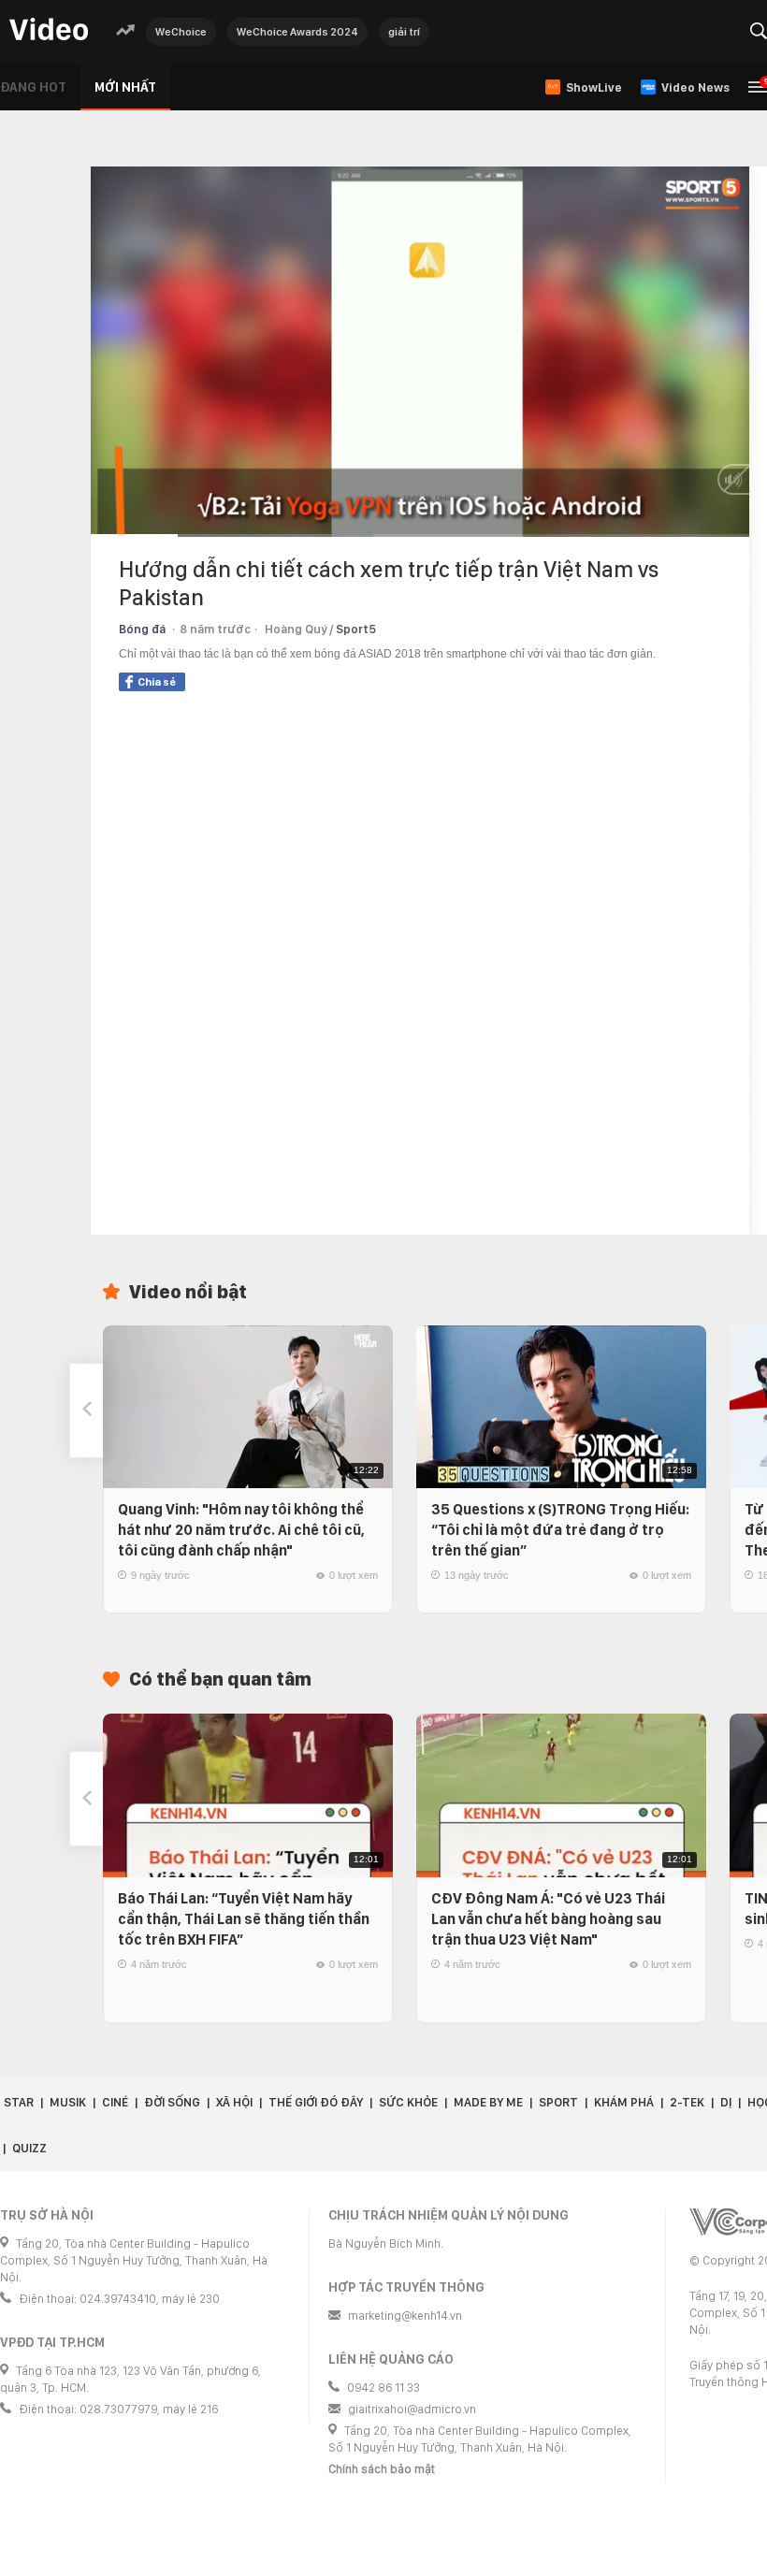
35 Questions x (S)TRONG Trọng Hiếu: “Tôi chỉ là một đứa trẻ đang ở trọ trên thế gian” (560, 1530)
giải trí (404, 32)
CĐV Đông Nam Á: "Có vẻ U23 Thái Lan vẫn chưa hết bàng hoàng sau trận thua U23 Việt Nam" (548, 1919)
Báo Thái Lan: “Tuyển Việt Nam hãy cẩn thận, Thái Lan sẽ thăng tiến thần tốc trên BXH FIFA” (244, 1919)
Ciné (115, 2102)
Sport (558, 2102)
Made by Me (488, 2102)
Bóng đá (142, 629)
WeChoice (181, 32)
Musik (68, 2102)
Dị (726, 2102)
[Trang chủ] (49, 30)
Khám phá (624, 2102)
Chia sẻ (157, 682)
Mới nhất (125, 87)
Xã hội (234, 2102)
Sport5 (356, 629)
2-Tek (687, 2102)
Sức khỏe (408, 2102)
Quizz (29, 2148)
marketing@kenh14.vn (405, 2316)
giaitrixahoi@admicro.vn (412, 2409)
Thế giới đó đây (316, 2102)
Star (19, 2102)
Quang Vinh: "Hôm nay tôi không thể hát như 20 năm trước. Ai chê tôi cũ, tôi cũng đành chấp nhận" (241, 1530)
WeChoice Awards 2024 (297, 32)
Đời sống (172, 2102)
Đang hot (33, 87)
